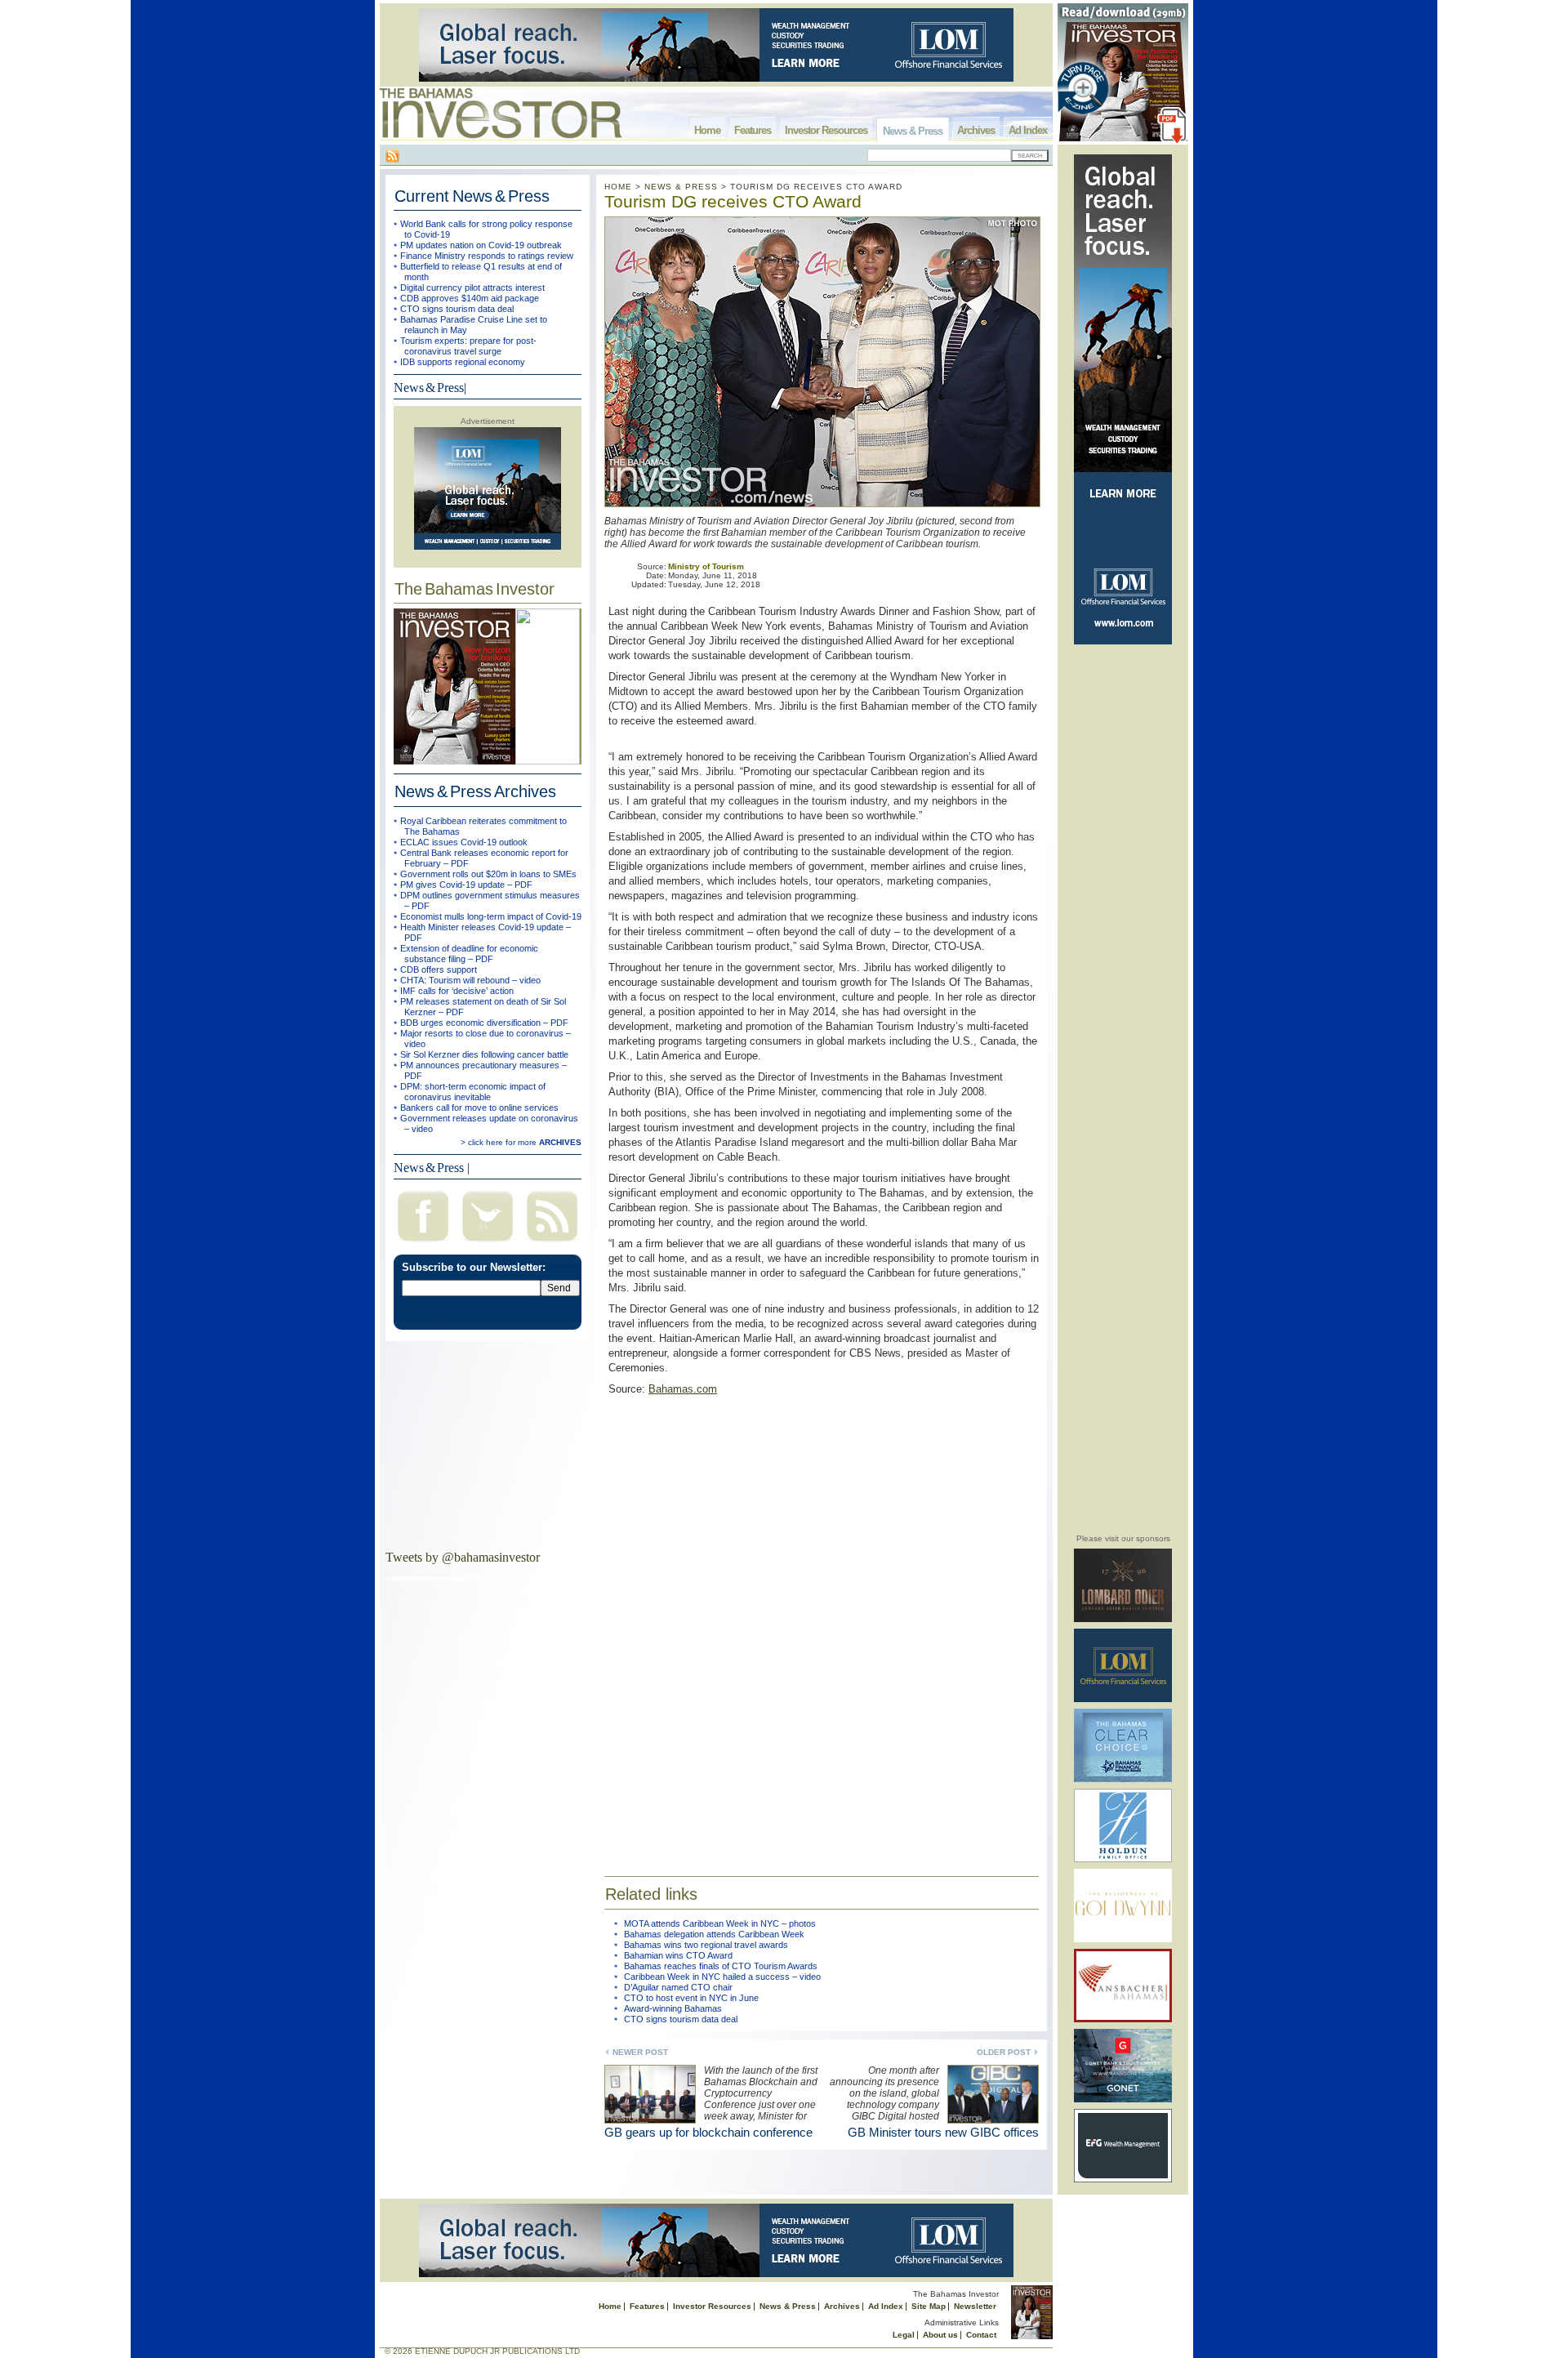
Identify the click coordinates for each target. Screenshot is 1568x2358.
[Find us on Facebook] (423, 1244)
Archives (976, 130)
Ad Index (1028, 130)
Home (707, 130)
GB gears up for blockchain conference (708, 2132)
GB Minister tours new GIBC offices (943, 2132)
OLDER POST (1004, 2052)
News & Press (913, 131)
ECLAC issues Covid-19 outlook (464, 842)
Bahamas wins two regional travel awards (706, 1945)
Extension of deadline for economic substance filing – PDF (469, 954)
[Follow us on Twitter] (488, 1244)
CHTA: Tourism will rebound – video (470, 980)
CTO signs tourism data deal (457, 309)
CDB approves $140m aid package (470, 298)
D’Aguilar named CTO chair (678, 1987)
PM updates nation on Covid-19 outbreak (481, 245)
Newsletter (975, 2306)
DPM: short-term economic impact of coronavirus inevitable (473, 1092)
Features (753, 130)
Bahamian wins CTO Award (678, 1955)
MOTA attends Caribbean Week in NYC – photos (720, 1923)
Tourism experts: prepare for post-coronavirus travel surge (468, 346)
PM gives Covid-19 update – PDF (466, 885)
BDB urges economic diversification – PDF (484, 1023)
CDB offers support (439, 969)
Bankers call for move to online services (479, 1108)
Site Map (929, 2306)
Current (472, 196)
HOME (618, 187)
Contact (981, 2335)
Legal (904, 2335)
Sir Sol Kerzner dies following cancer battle (484, 1054)
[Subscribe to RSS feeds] (552, 1244)
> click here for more (521, 1142)
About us (940, 2335)
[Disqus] (822, 1625)
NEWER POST (640, 2052)
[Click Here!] (1123, 1619)
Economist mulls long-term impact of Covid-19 (491, 916)
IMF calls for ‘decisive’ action (457, 991)
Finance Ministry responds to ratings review (487, 256)
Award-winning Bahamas (673, 2008)
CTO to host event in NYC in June (691, 1998)
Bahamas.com (683, 1389)
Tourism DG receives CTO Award (733, 201)
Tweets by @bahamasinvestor (463, 1557)
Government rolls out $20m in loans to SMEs (488, 874)
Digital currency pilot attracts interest (472, 288)
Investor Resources (826, 130)
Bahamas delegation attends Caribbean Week (714, 1934)
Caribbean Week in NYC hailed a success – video (722, 1977)
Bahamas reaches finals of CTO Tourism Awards (721, 1966)
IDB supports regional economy (463, 362)
